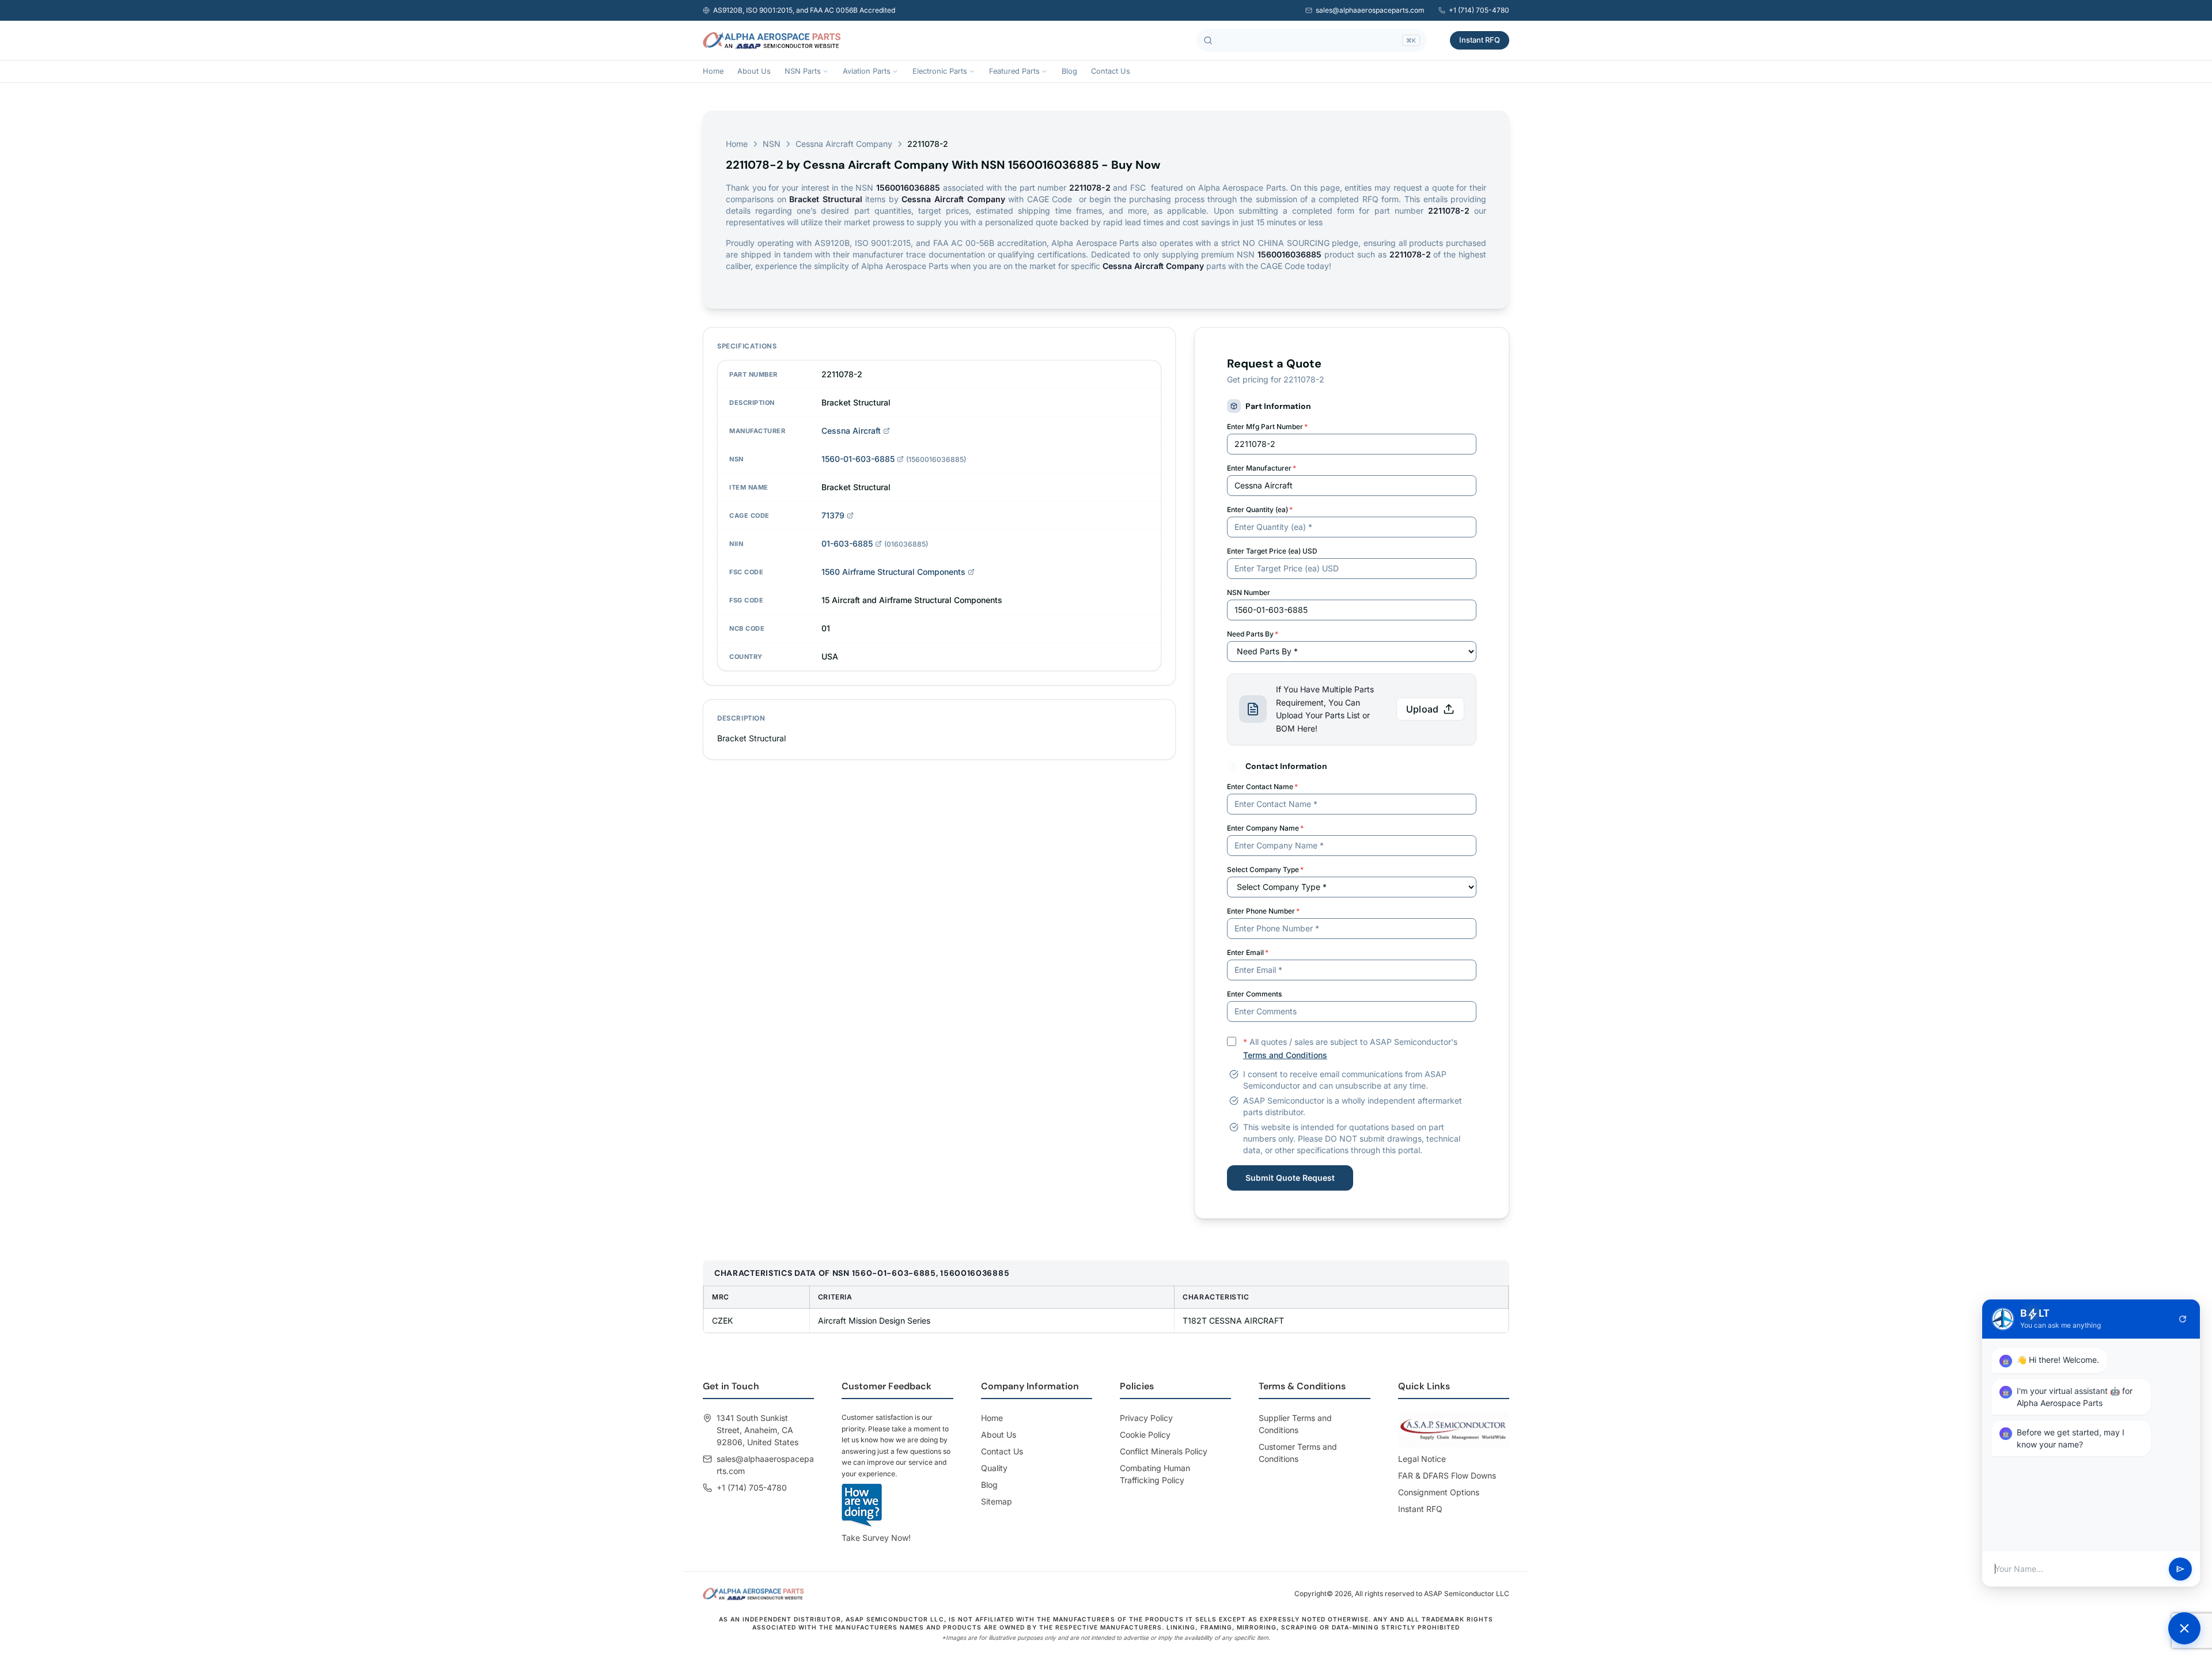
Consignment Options (1439, 1492)
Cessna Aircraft (851, 431)
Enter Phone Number (1263, 911)
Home (713, 71)
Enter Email (1248, 952)
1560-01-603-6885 (858, 459)
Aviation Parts (867, 71)
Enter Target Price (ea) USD (1272, 551)
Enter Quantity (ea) (1260, 509)
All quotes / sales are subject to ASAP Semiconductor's (1350, 1048)
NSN (772, 144)
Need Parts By (1253, 634)
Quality (994, 1468)
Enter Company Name (1265, 828)
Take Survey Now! (876, 1538)
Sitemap (997, 1501)
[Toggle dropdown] (825, 71)
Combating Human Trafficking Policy (1155, 1474)
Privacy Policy (1146, 1418)
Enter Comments (1254, 994)
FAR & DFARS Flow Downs (1447, 1475)
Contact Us (1111, 71)
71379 (833, 515)
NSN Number (1249, 592)
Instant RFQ (1480, 40)
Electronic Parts (940, 71)
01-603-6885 (847, 543)
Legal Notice (1422, 1459)
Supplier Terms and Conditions (1295, 1424)
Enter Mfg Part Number (1267, 427)
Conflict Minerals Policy (1164, 1451)
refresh (2183, 1319)
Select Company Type (1265, 869)
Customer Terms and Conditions (1298, 1453)
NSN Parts (803, 71)
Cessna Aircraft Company (844, 144)
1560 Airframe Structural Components (893, 572)
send (2180, 1569)
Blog (1069, 71)
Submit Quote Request (1290, 1178)
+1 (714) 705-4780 (1479, 10)
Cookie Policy (1145, 1435)
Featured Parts (1014, 71)
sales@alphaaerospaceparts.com (1370, 10)
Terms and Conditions (1285, 1055)
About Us (754, 71)
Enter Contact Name (1262, 787)
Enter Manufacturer (1262, 468)
